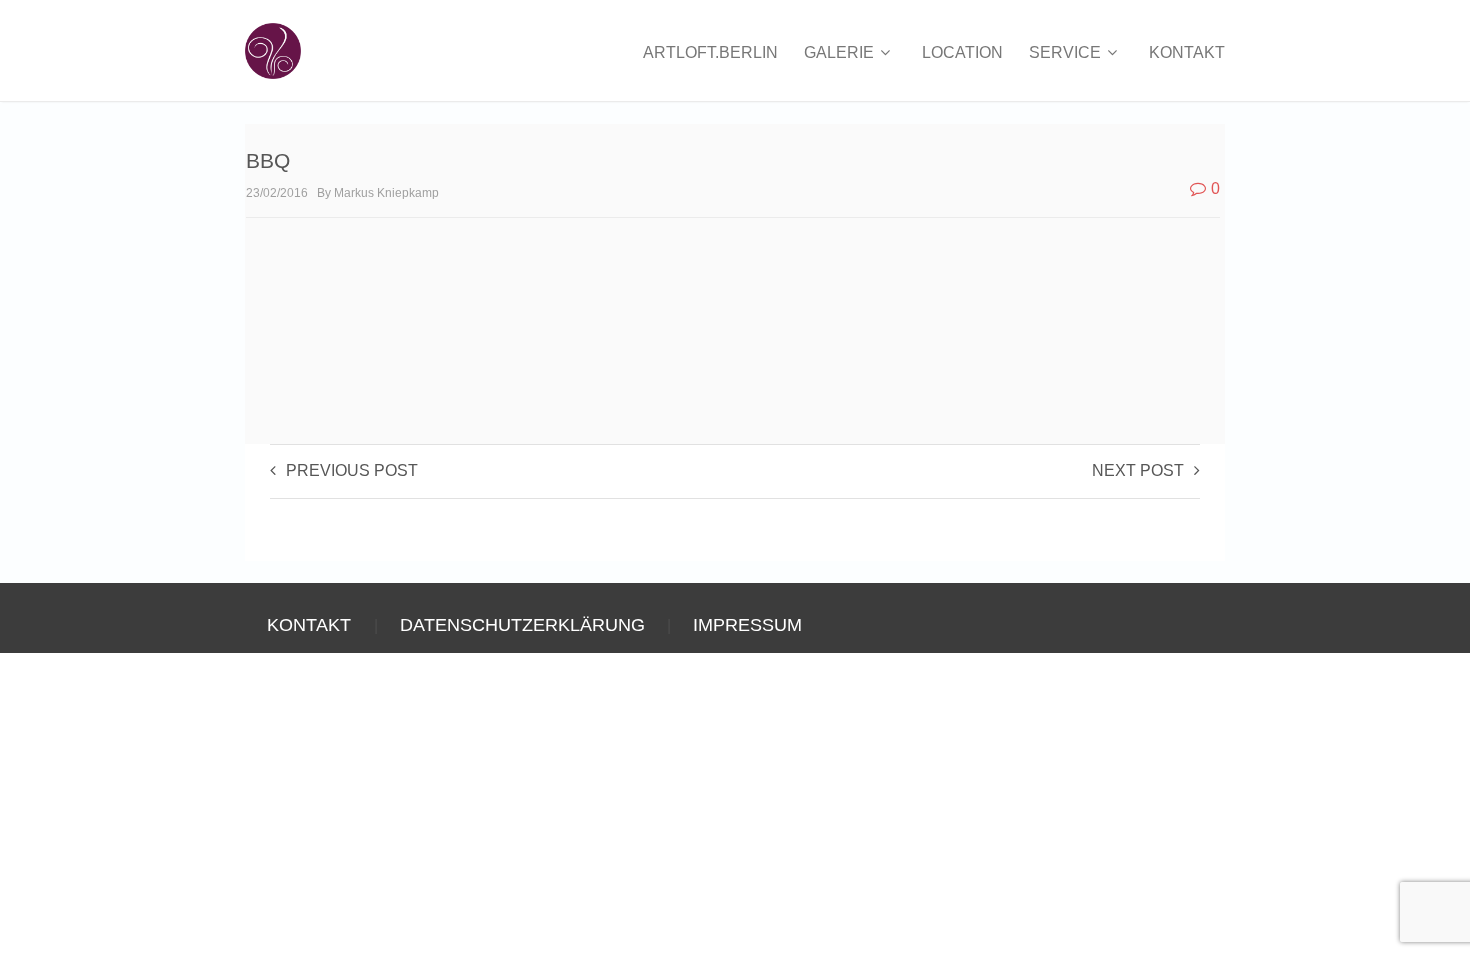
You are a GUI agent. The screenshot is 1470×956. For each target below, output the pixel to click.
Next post (1138, 470)
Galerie (841, 52)
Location (962, 52)
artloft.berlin (710, 52)
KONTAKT (1187, 52)
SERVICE (1067, 52)
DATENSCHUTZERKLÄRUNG (522, 625)
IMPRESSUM (747, 625)
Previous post (352, 470)
